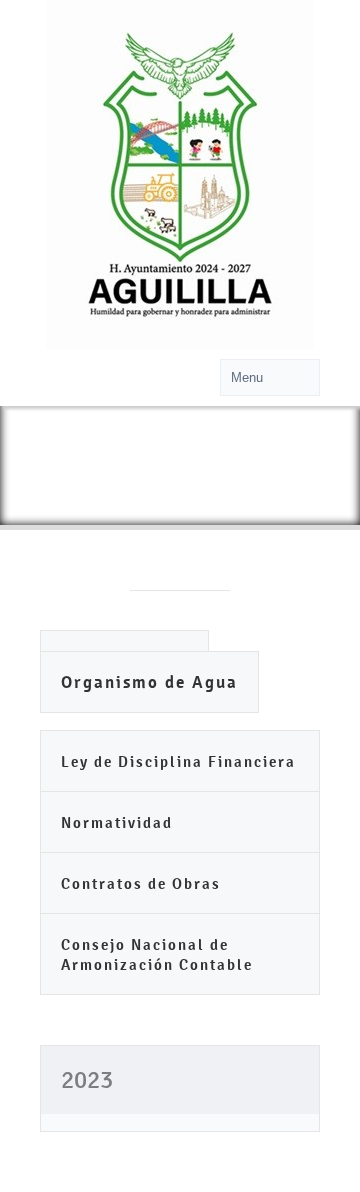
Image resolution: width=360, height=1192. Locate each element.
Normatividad (117, 822)
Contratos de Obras (141, 883)
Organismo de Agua (149, 682)
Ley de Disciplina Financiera (178, 761)
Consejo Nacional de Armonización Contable (157, 954)
